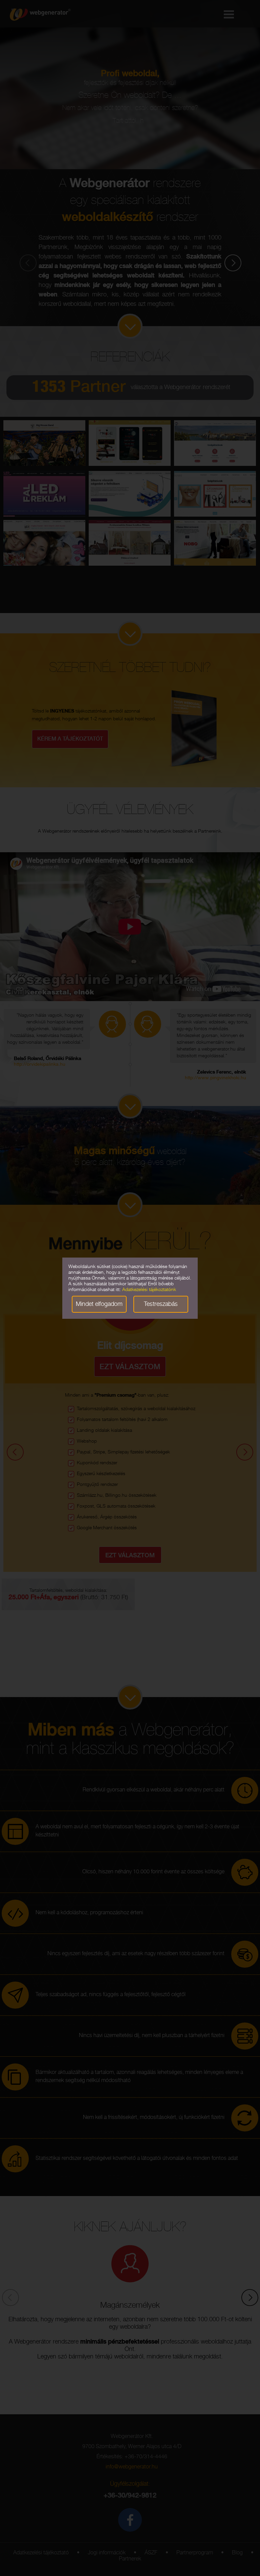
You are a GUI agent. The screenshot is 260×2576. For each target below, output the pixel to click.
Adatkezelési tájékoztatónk (149, 1290)
